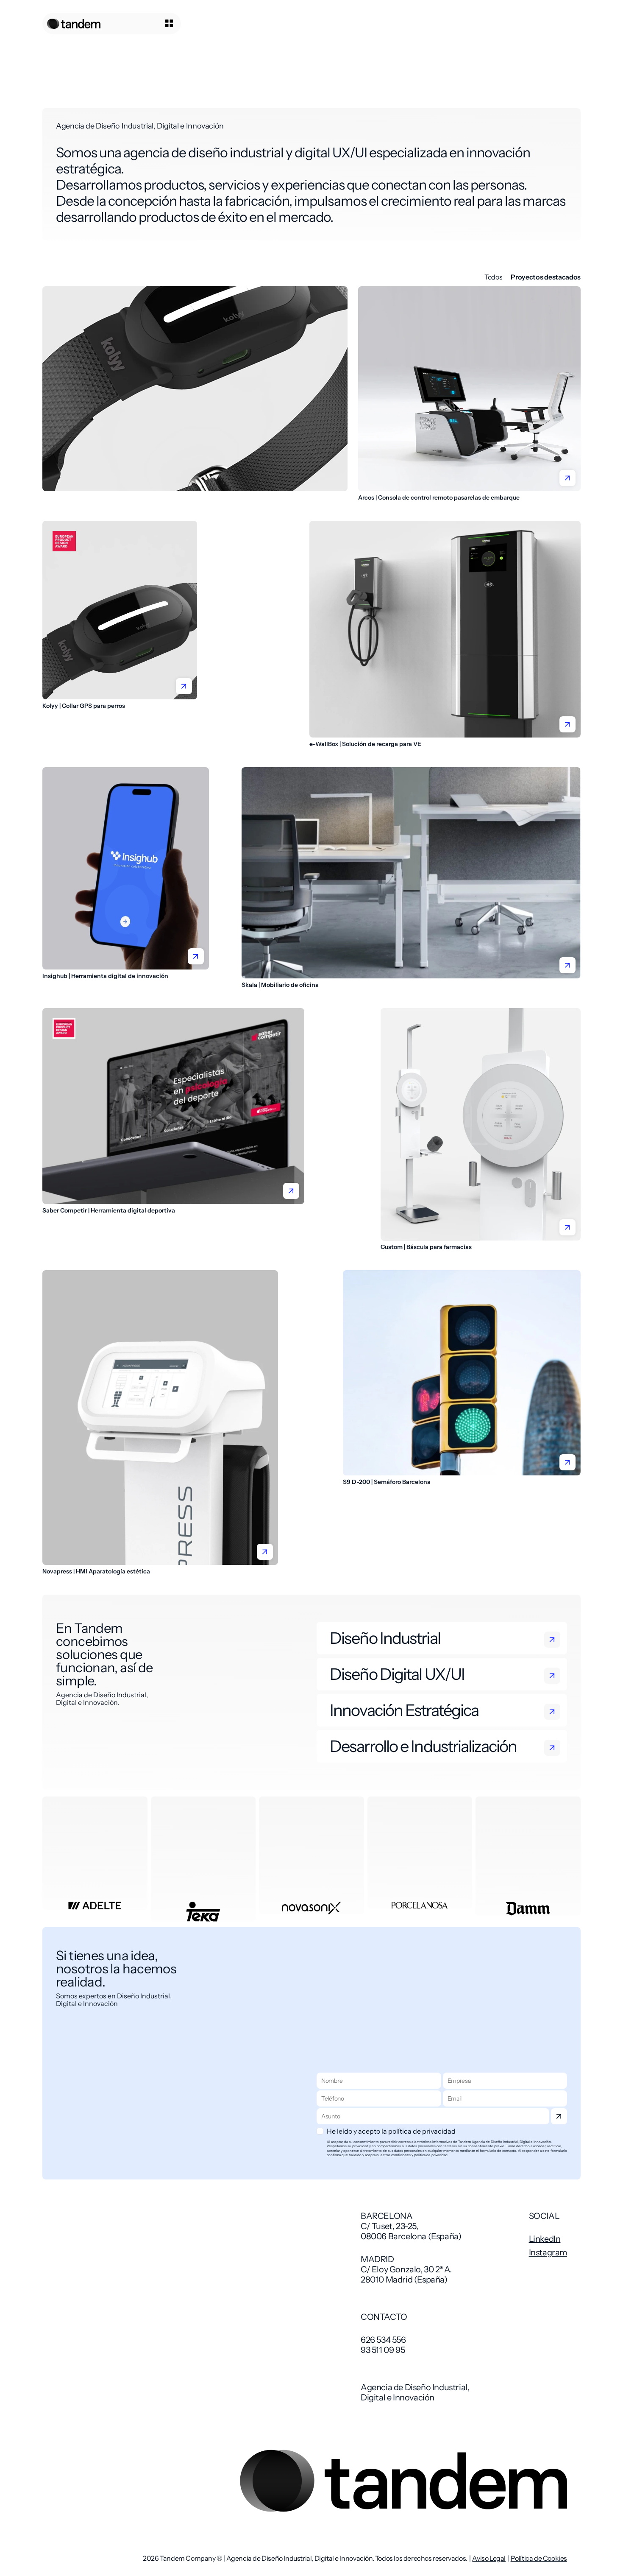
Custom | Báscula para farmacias (426, 1247)
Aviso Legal (489, 2558)
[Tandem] (74, 24)
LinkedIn (545, 2239)
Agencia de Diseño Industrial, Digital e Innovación (415, 2392)
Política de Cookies (539, 2558)
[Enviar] (559, 2116)
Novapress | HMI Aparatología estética (96, 1571)
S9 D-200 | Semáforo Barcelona (387, 1482)
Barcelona (387, 2216)
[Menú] (160, 24)
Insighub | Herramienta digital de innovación (105, 976)
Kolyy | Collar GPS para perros (84, 706)
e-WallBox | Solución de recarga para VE (365, 744)
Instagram (548, 2252)
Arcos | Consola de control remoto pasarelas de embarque (439, 497)
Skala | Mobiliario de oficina (280, 985)
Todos (493, 277)
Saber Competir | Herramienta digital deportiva (109, 1210)
